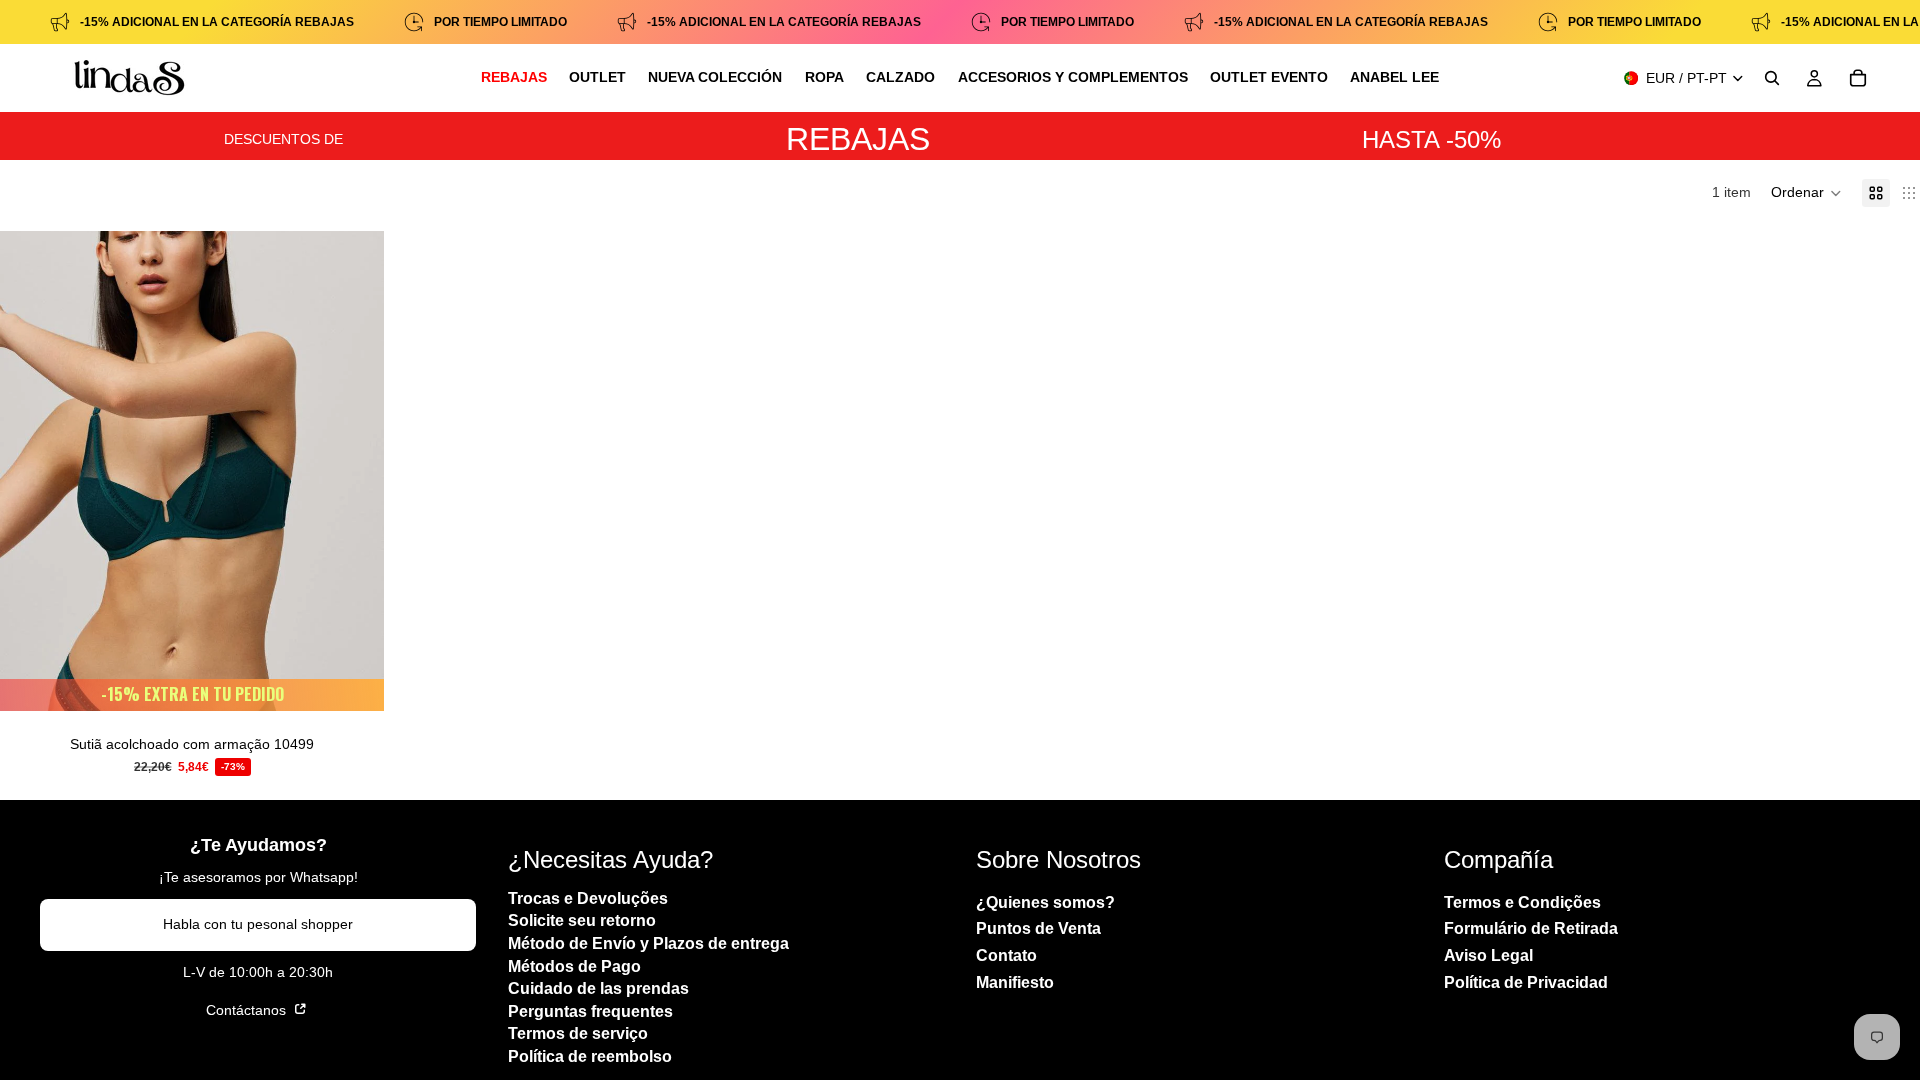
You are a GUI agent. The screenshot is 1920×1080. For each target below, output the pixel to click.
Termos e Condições (1522, 902)
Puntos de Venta (1038, 929)
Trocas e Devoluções (588, 898)
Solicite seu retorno (582, 921)
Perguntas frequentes (590, 1011)
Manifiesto (1015, 982)
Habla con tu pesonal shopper (258, 925)
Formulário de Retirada (1531, 929)
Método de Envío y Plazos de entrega (648, 943)
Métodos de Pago (574, 966)
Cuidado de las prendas (598, 989)
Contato (1006, 955)
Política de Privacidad (1526, 982)
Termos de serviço (578, 1034)
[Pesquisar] (1772, 78)
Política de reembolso (590, 1056)
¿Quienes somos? (1045, 902)
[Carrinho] (1858, 78)
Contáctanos (248, 1010)
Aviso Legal (1488, 955)
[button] (1806, 193)
